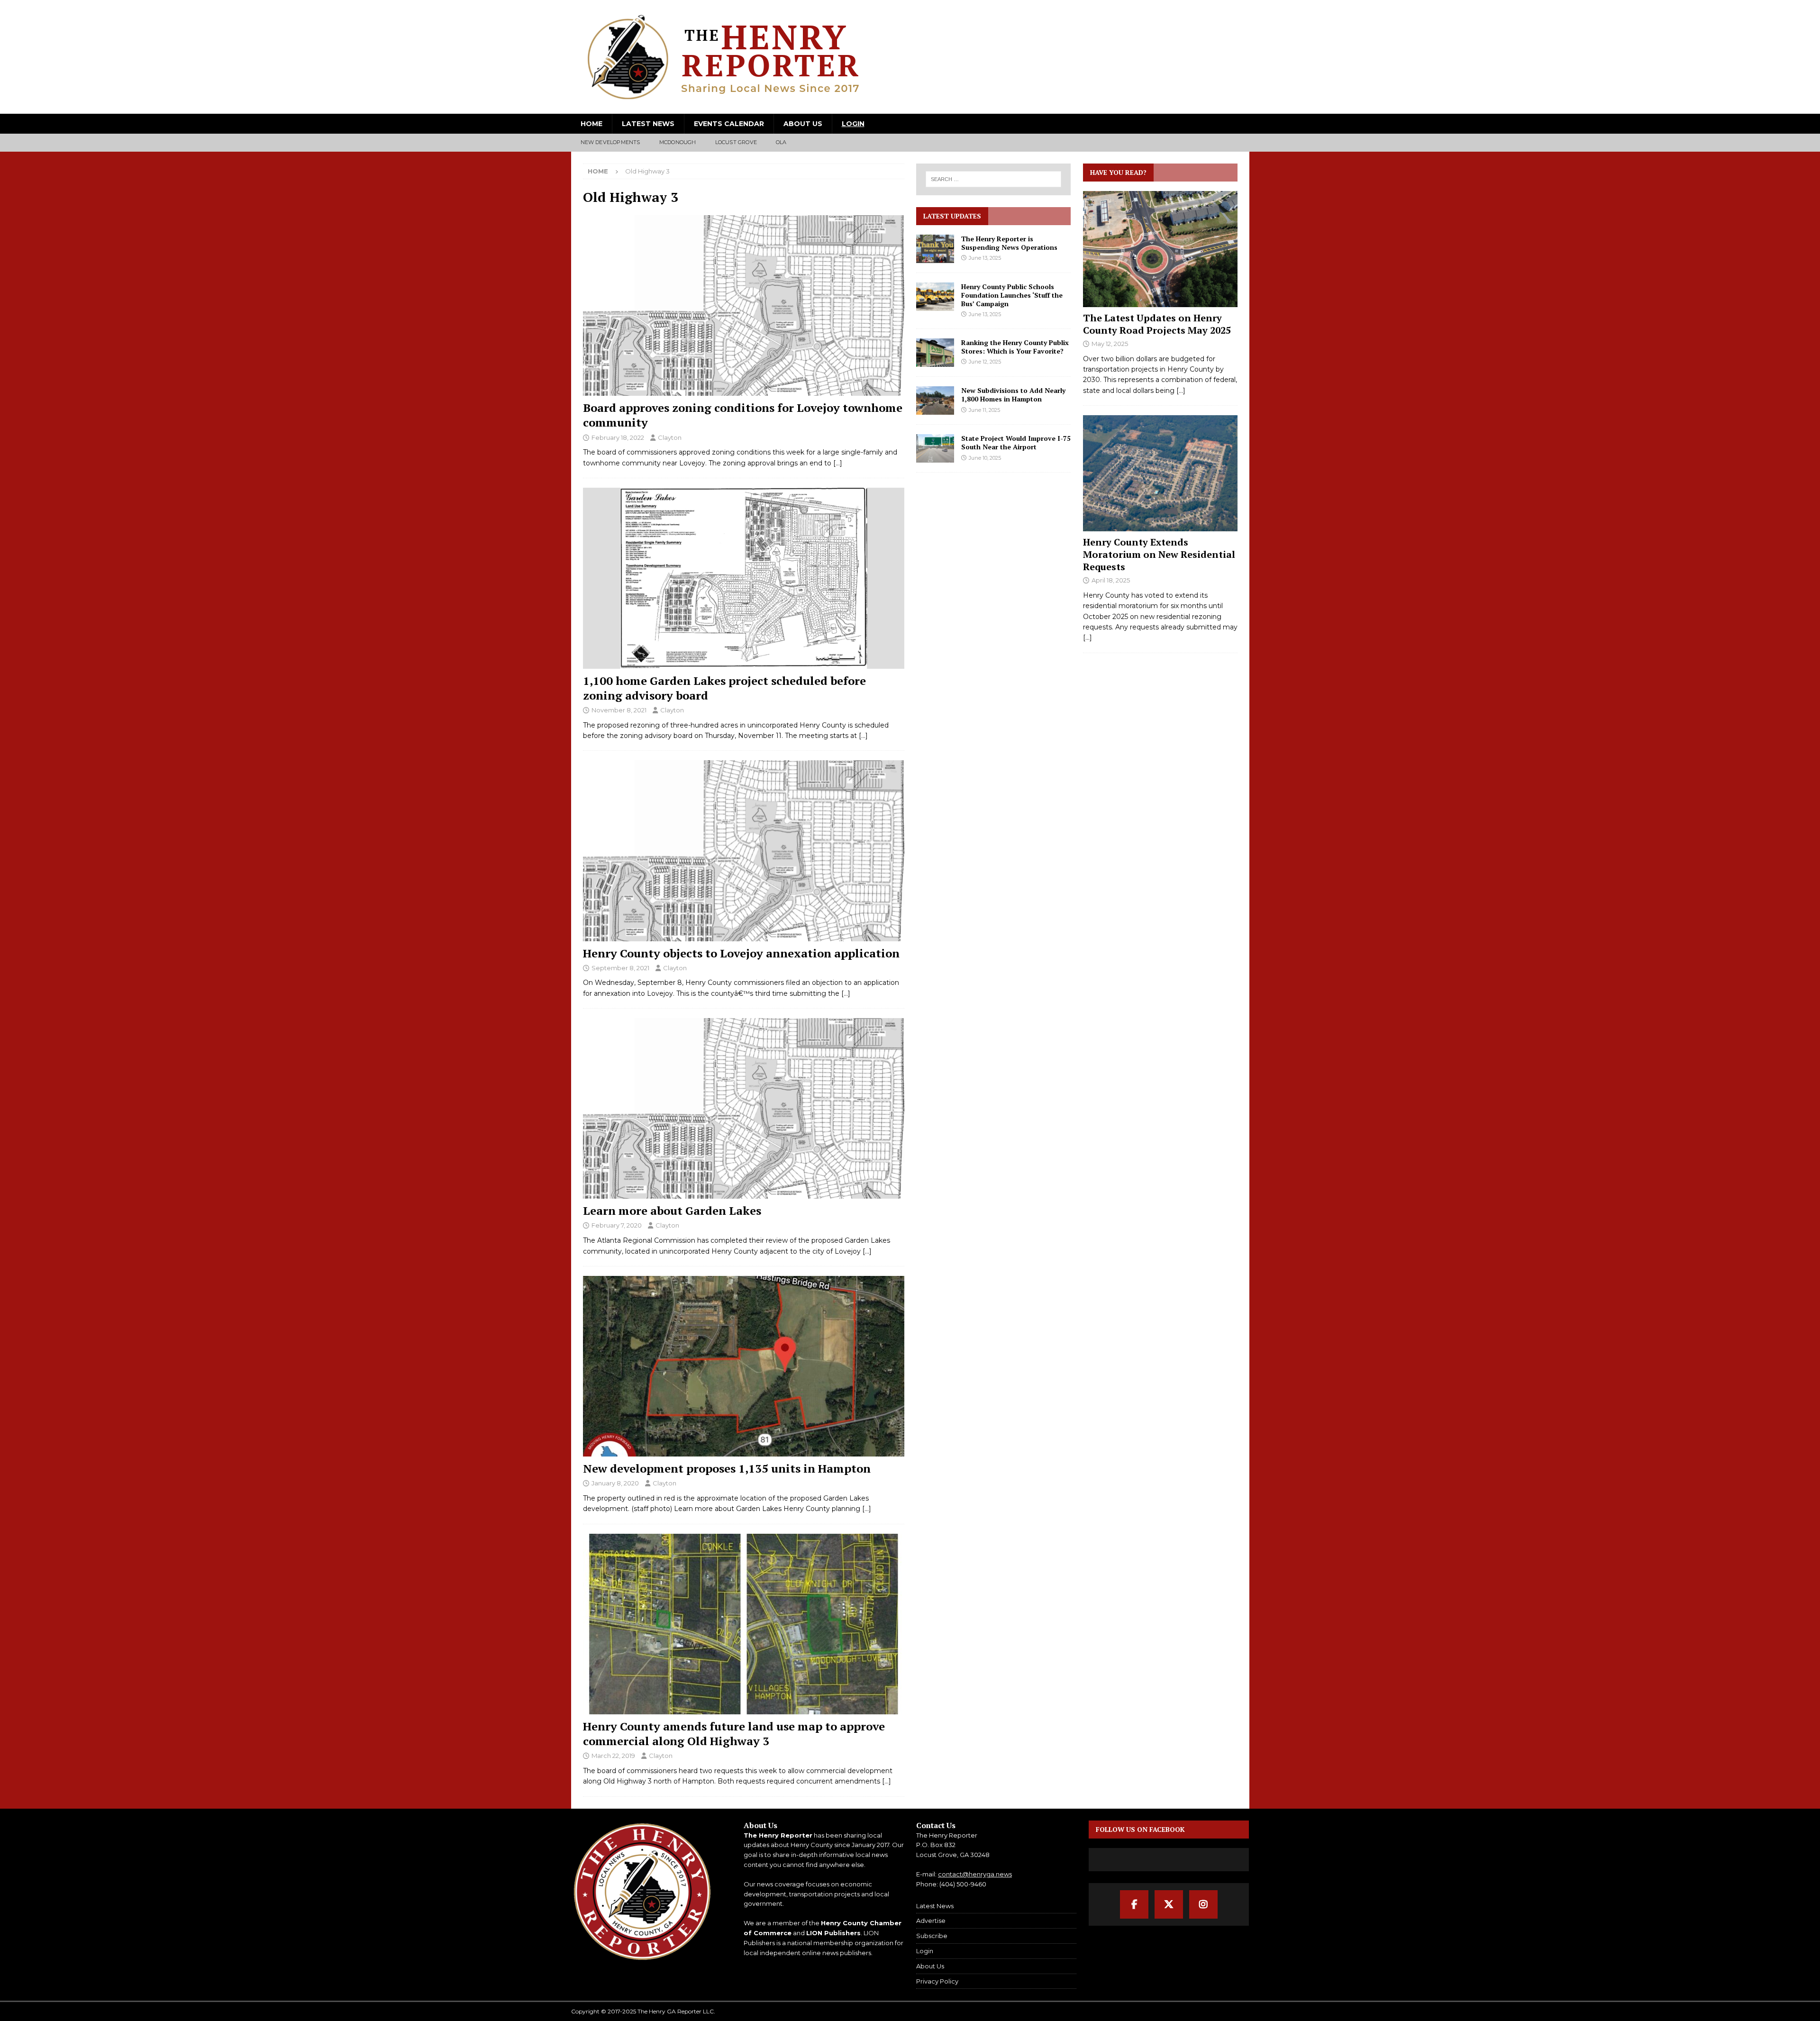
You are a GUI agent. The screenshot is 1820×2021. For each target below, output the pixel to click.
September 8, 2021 (620, 968)
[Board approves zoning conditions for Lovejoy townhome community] (744, 305)
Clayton (670, 437)
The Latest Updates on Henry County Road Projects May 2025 (1157, 324)
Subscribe (932, 1936)
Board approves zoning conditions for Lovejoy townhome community (743, 415)
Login (853, 124)
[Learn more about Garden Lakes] (744, 1108)
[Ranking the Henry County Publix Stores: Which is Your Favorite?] (935, 353)
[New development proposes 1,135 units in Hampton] (744, 1366)
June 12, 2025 (985, 362)
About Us (803, 124)
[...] (1181, 391)
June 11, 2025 (984, 410)
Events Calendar (729, 124)
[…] (838, 463)
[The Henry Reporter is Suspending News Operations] (935, 249)
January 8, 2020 (615, 1483)
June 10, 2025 (985, 458)
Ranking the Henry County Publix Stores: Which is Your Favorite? (1015, 347)
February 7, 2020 (617, 1225)
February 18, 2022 (618, 437)
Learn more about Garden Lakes (672, 1211)
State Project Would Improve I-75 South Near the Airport (1016, 442)
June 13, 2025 (985, 258)
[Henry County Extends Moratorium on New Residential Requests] (1160, 473)
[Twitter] (1169, 1904)
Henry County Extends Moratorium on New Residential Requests (1159, 554)
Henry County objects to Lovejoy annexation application (741, 953)
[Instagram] (1203, 1904)
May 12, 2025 (1110, 344)
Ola (781, 142)
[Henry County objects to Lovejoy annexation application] (744, 851)
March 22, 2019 (613, 1756)
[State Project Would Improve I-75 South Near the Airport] (935, 448)
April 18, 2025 (1111, 580)
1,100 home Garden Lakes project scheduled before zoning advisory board (724, 688)
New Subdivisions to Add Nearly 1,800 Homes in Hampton (1013, 395)
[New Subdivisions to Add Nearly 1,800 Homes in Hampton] (935, 401)
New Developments (610, 142)
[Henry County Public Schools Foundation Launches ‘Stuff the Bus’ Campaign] (935, 297)
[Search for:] (994, 179)
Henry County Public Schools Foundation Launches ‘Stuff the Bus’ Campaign (1012, 295)
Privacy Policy (937, 1981)
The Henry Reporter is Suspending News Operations (1009, 243)
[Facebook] (1134, 1904)
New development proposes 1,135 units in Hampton (727, 1468)
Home (591, 124)
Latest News (648, 124)
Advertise (931, 1921)
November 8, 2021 (619, 710)
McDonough (678, 142)
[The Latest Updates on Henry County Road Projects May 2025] (1160, 249)
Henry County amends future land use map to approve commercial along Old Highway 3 (734, 1734)
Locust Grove (736, 142)
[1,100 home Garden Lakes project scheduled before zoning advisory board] (744, 578)
